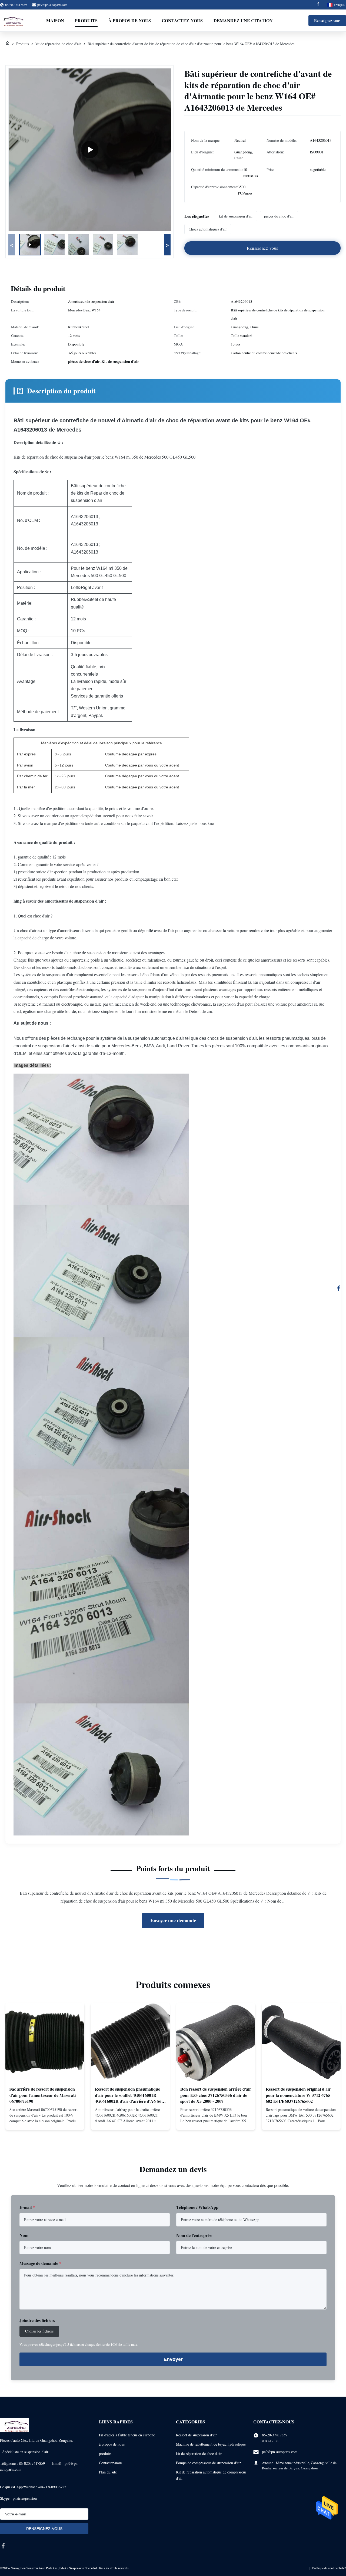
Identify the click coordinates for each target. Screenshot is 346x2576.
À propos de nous (130, 20)
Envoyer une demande (173, 1920)
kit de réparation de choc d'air (58, 44)
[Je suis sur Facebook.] (339, 1288)
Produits (86, 20)
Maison (55, 20)
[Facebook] (318, 5)
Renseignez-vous (327, 20)
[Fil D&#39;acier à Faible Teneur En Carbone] (8, 44)
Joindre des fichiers (37, 2320)
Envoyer (173, 2359)
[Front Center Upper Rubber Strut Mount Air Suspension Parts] (90, 150)
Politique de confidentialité (329, 2568)
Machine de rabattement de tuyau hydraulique (211, 2444)
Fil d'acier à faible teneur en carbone (127, 2435)
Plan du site (108, 2472)
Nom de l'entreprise (194, 2235)
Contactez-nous (182, 20)
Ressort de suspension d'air (196, 2435)
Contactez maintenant (45, 2121)
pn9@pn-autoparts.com (52, 5)
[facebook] (3, 2546)
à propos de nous (112, 2444)
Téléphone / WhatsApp (197, 2207)
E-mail (27, 2207)
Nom (24, 2235)
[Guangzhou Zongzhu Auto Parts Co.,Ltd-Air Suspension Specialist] (12, 21)
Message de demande (40, 2263)
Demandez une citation (243, 20)
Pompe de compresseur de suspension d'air (208, 2463)
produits (105, 2454)
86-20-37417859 (275, 2435)
